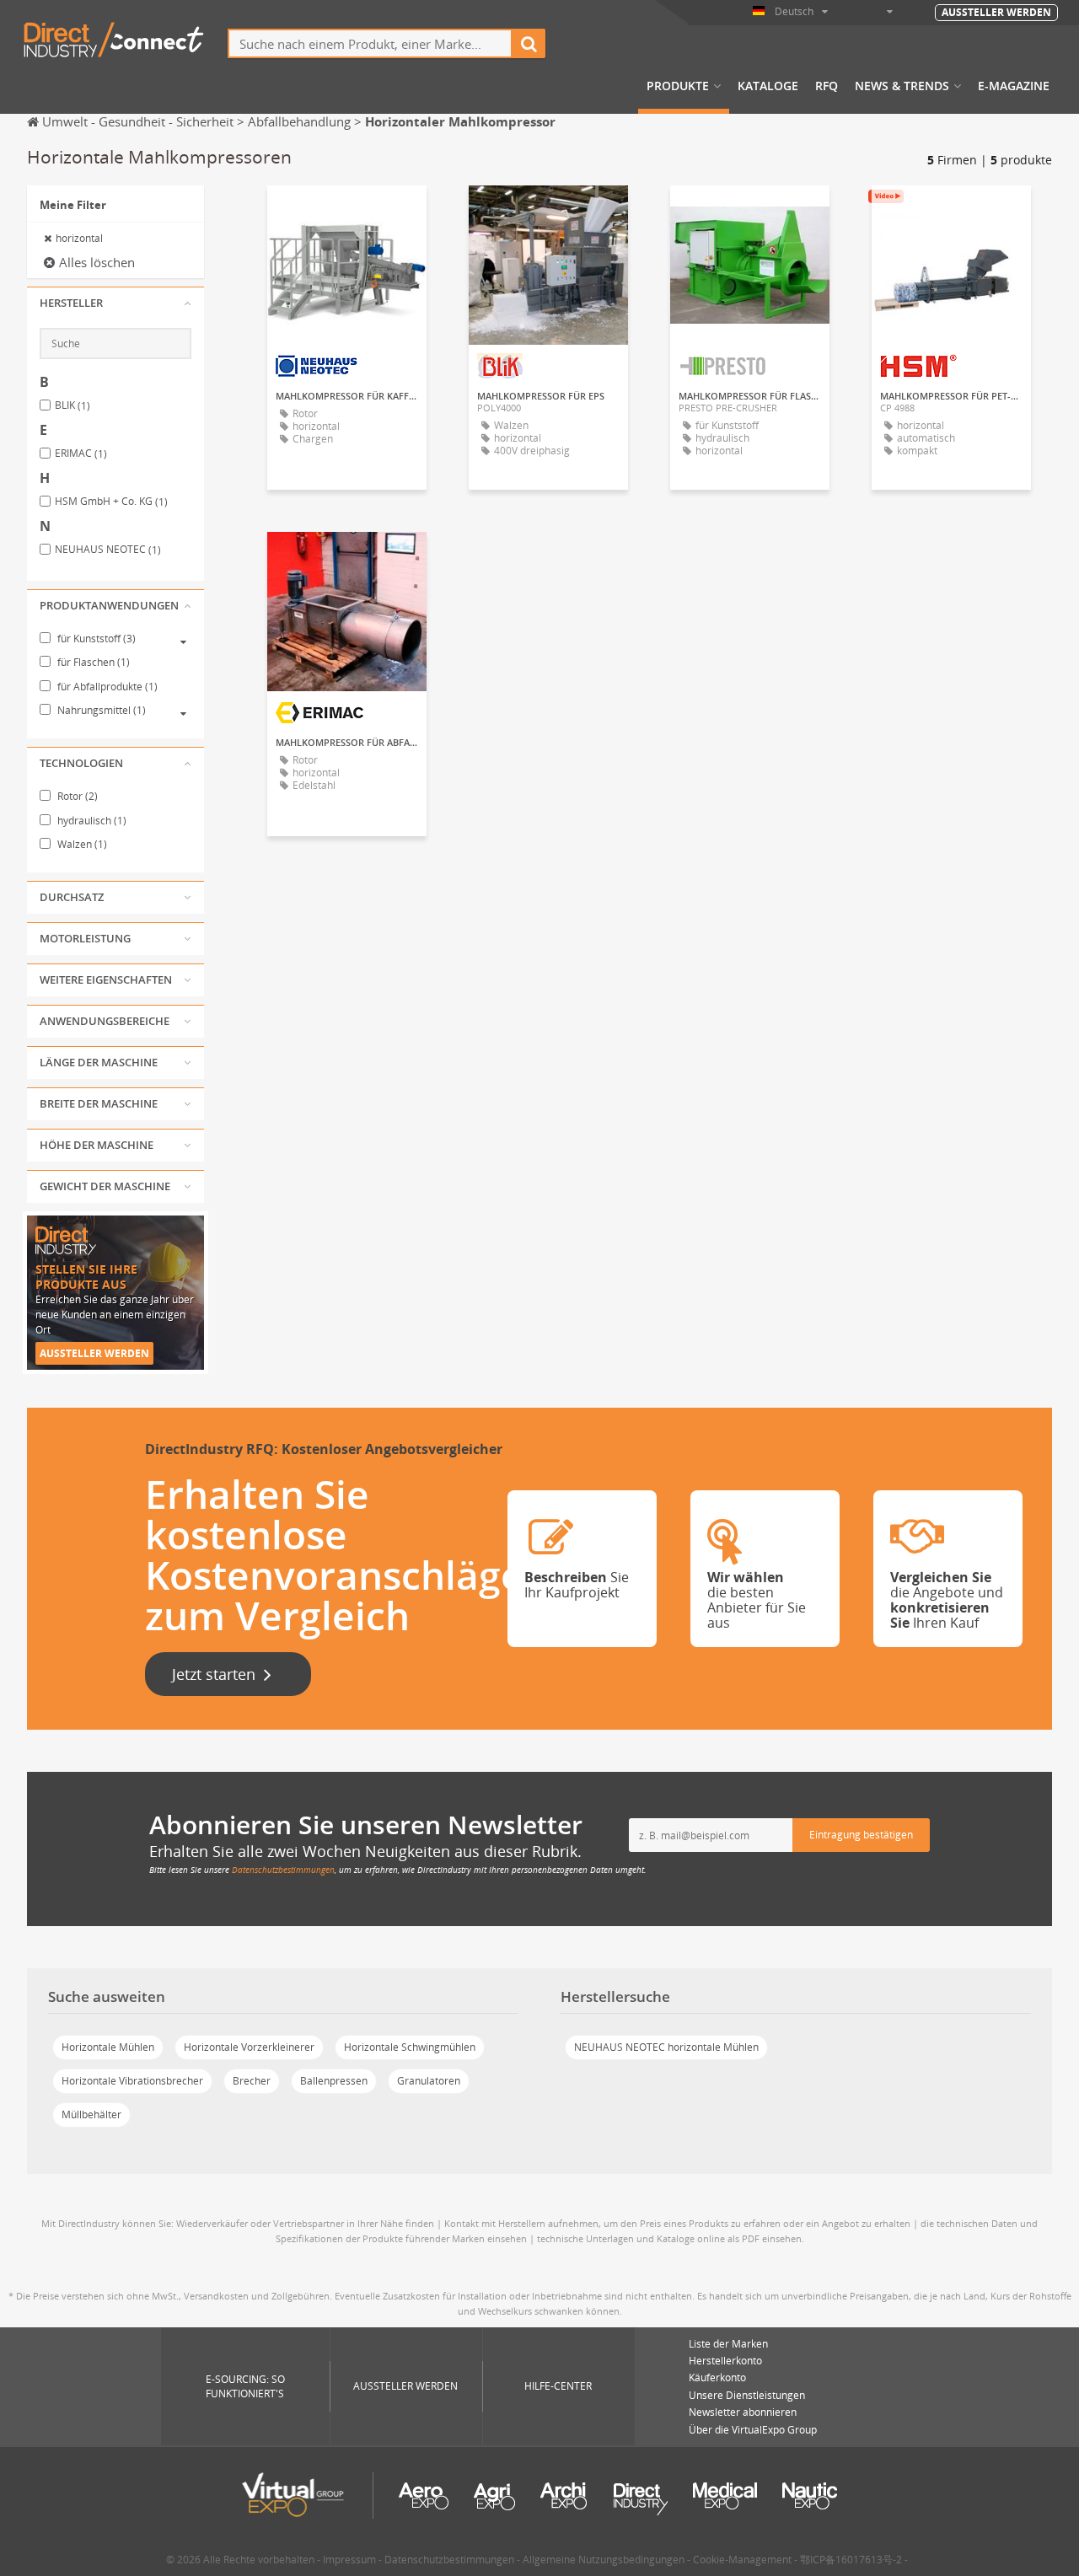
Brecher (252, 2081)
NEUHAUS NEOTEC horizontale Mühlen (666, 2047)
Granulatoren (429, 2081)
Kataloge (768, 86)
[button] (115, 303)
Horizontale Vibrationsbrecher (132, 2081)
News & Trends (902, 86)
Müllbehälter (91, 2114)
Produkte (678, 86)
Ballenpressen (334, 2081)
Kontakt (750, 213)
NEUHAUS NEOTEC (108, 550)
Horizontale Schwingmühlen (410, 2047)
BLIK (72, 405)
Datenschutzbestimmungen (283, 1870)
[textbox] (370, 43)
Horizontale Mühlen (108, 2047)
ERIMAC (81, 453)
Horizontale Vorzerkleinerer (249, 2047)
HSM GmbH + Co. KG (111, 502)
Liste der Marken (728, 2344)
